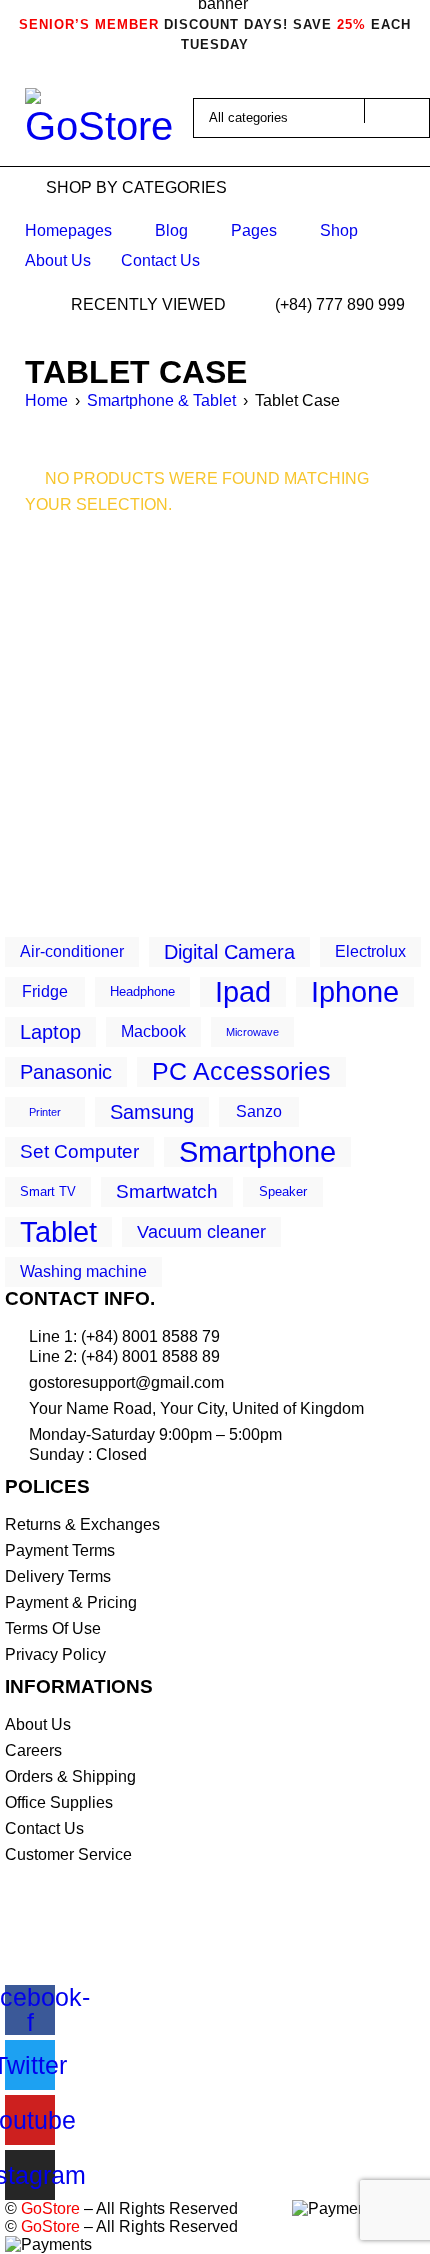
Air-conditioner (72, 951)
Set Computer (79, 1151)
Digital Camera (229, 951)
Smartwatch (167, 1191)
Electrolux (370, 951)
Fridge (45, 991)
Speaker (283, 1191)
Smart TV (48, 1191)
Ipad (243, 992)
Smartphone (257, 1152)
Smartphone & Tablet (161, 400)
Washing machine (83, 1271)
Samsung (152, 1111)
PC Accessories (241, 1071)
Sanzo (259, 1111)
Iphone (355, 992)
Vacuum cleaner (201, 1232)
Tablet (58, 1232)
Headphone (142, 991)
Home (46, 400)
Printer (45, 1112)
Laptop (50, 1031)
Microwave (252, 1032)
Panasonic (66, 1071)
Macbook (153, 1031)
